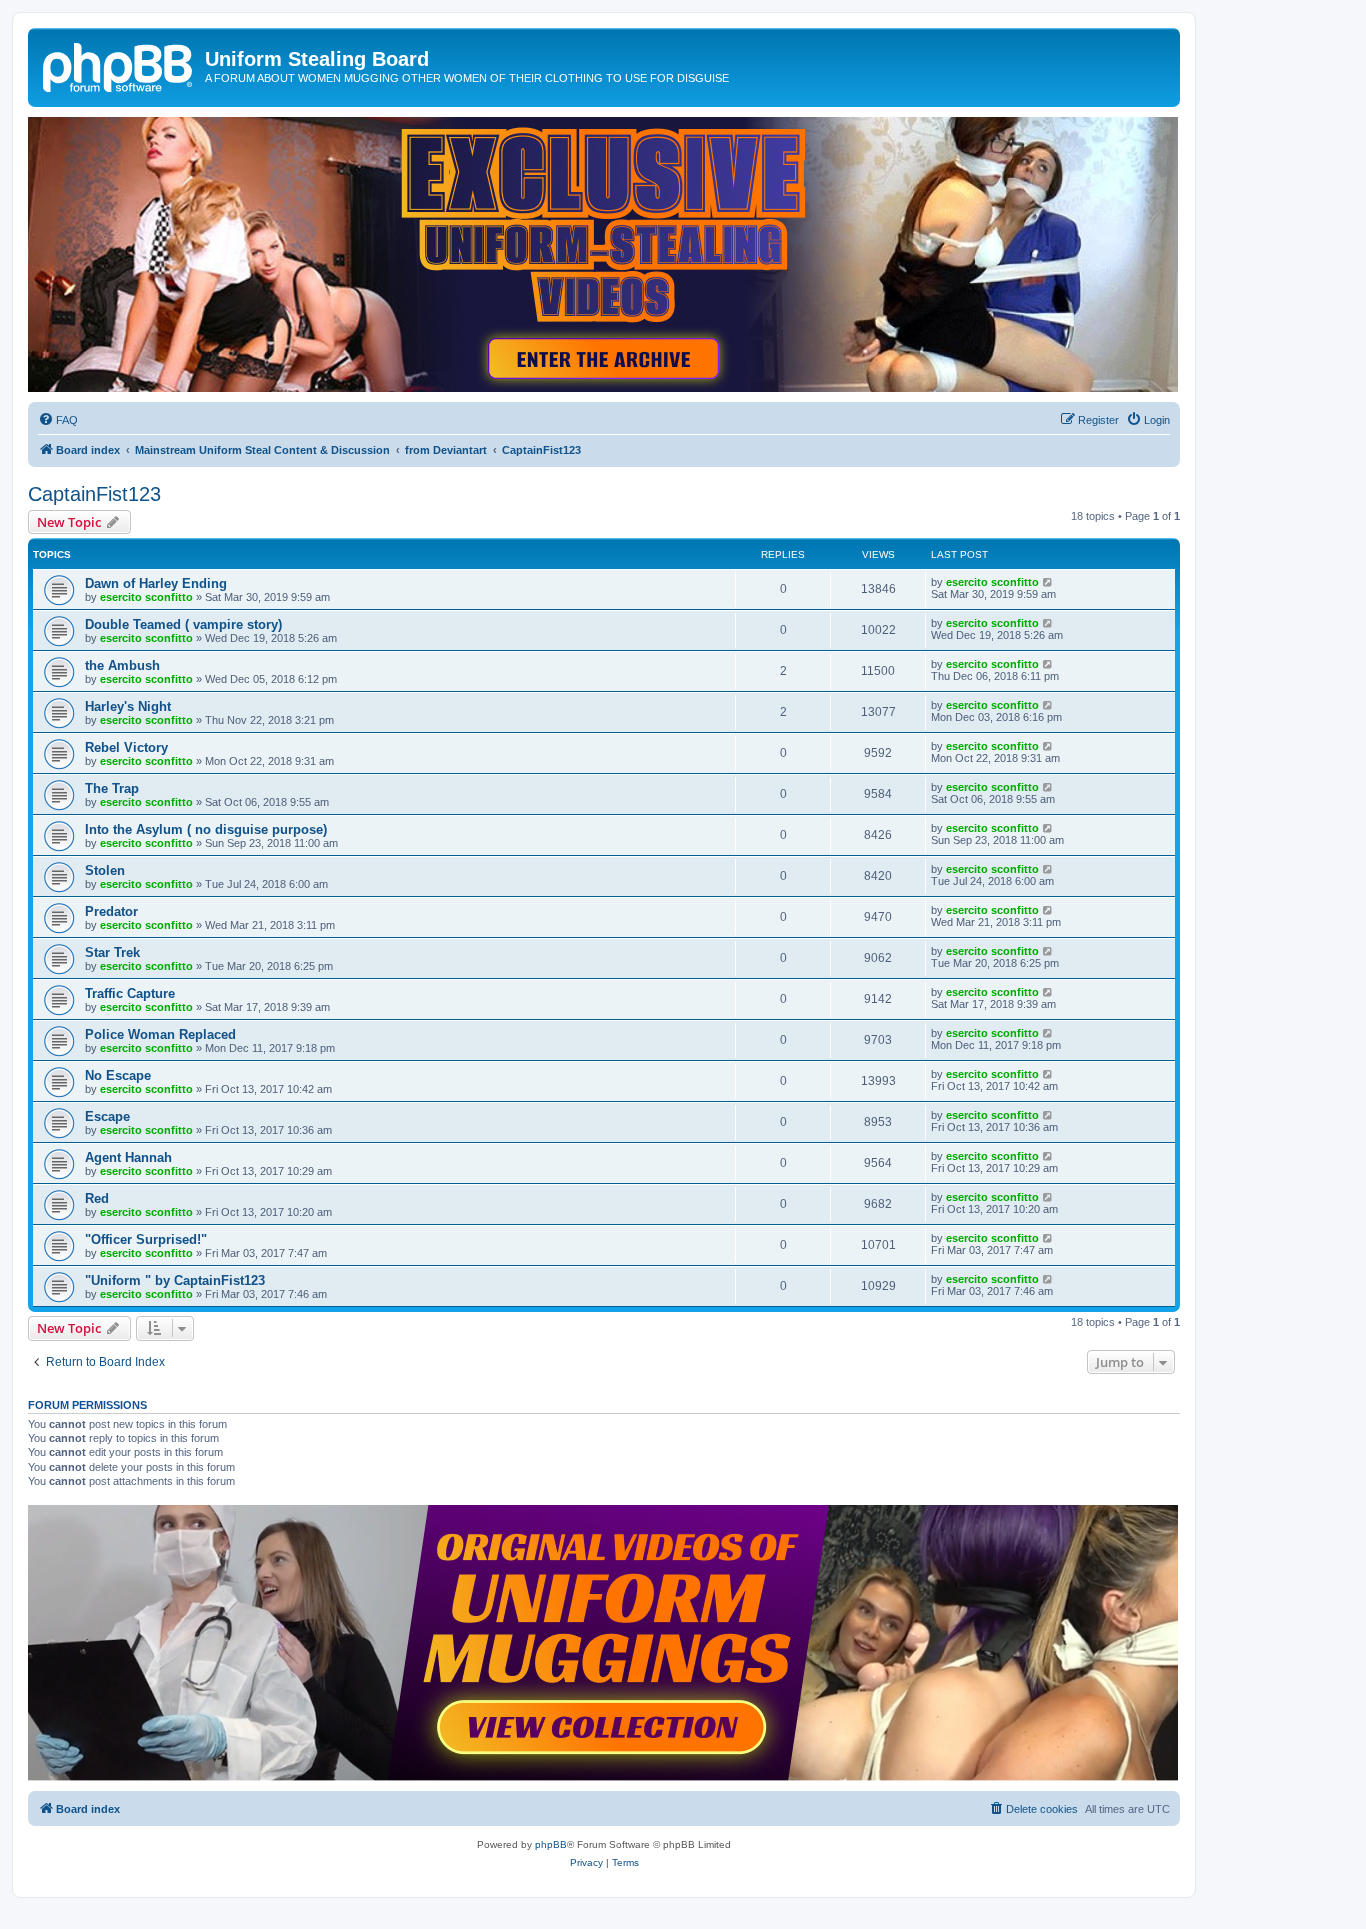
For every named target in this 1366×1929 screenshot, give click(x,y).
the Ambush (122, 665)
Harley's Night (128, 706)
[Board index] (119, 65)
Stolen (105, 870)
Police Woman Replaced (160, 1034)
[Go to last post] (1048, 582)
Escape (107, 1116)
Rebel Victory (126, 747)
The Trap (112, 788)
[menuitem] (58, 420)
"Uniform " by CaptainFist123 (175, 1280)
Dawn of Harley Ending (156, 583)
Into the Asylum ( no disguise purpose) (206, 829)
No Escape (118, 1075)
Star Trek (112, 952)
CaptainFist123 (94, 494)
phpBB (551, 1844)
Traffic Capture (130, 993)
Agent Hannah (128, 1157)
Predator (111, 911)
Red (97, 1198)
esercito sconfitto (146, 597)
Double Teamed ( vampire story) (183, 624)
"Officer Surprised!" (146, 1239)
